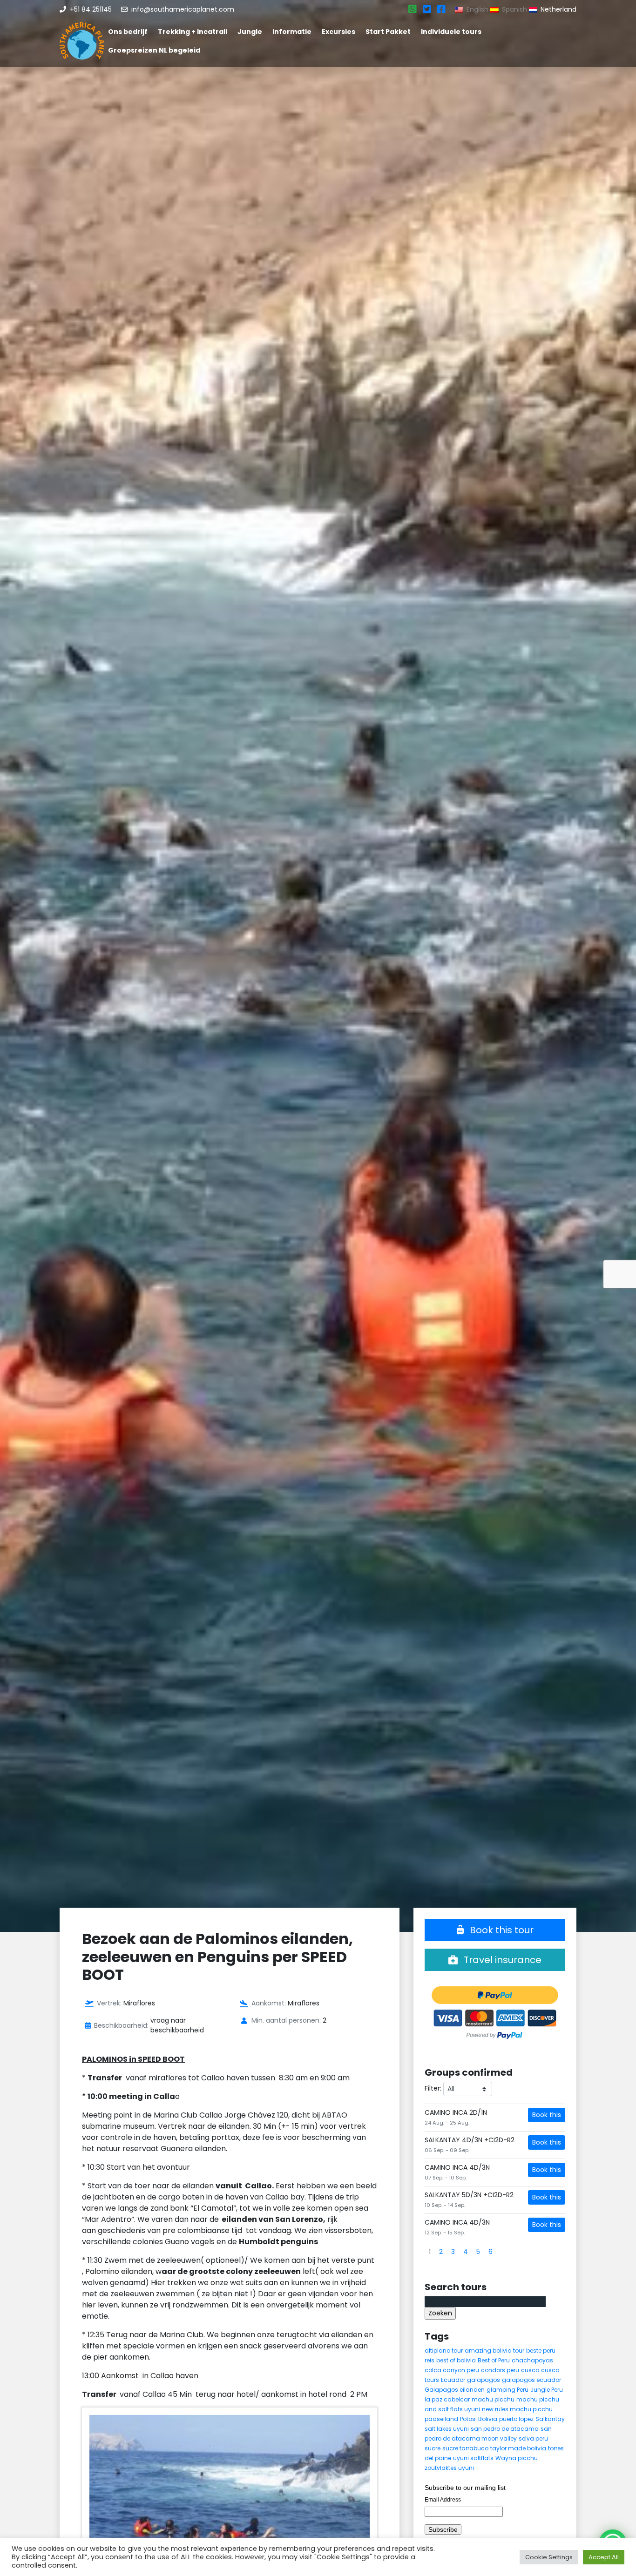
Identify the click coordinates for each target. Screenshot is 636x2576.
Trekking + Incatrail (193, 32)
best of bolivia (456, 2360)
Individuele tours (451, 32)
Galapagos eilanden (455, 2390)
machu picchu (493, 2399)
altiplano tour (444, 2351)
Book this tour (501, 1930)
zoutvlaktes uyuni (449, 2468)
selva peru (533, 2438)
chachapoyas (532, 2360)
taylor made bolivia (518, 2448)
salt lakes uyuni (447, 2429)
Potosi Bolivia (479, 2419)
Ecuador (453, 2380)
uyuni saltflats (473, 2458)
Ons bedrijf (128, 32)
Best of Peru (494, 2360)
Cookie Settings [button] (549, 2557)
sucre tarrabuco (465, 2448)
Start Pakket (388, 32)
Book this (547, 2115)
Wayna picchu (517, 2458)
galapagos (484, 2380)
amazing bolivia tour (494, 2351)
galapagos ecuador (531, 2380)
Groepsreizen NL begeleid (154, 50)
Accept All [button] (604, 2557)
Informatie (292, 32)
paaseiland (441, 2419)
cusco (530, 2370)
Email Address (443, 2500)
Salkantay (550, 2419)
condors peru (500, 2370)
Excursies (338, 32)
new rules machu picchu (517, 2409)
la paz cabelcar (447, 2399)
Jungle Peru (547, 2390)
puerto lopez (516, 2419)
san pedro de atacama (505, 2429)
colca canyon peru (452, 2370)
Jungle (250, 32)
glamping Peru (507, 2390)
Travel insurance (501, 1960)
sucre (433, 2448)
